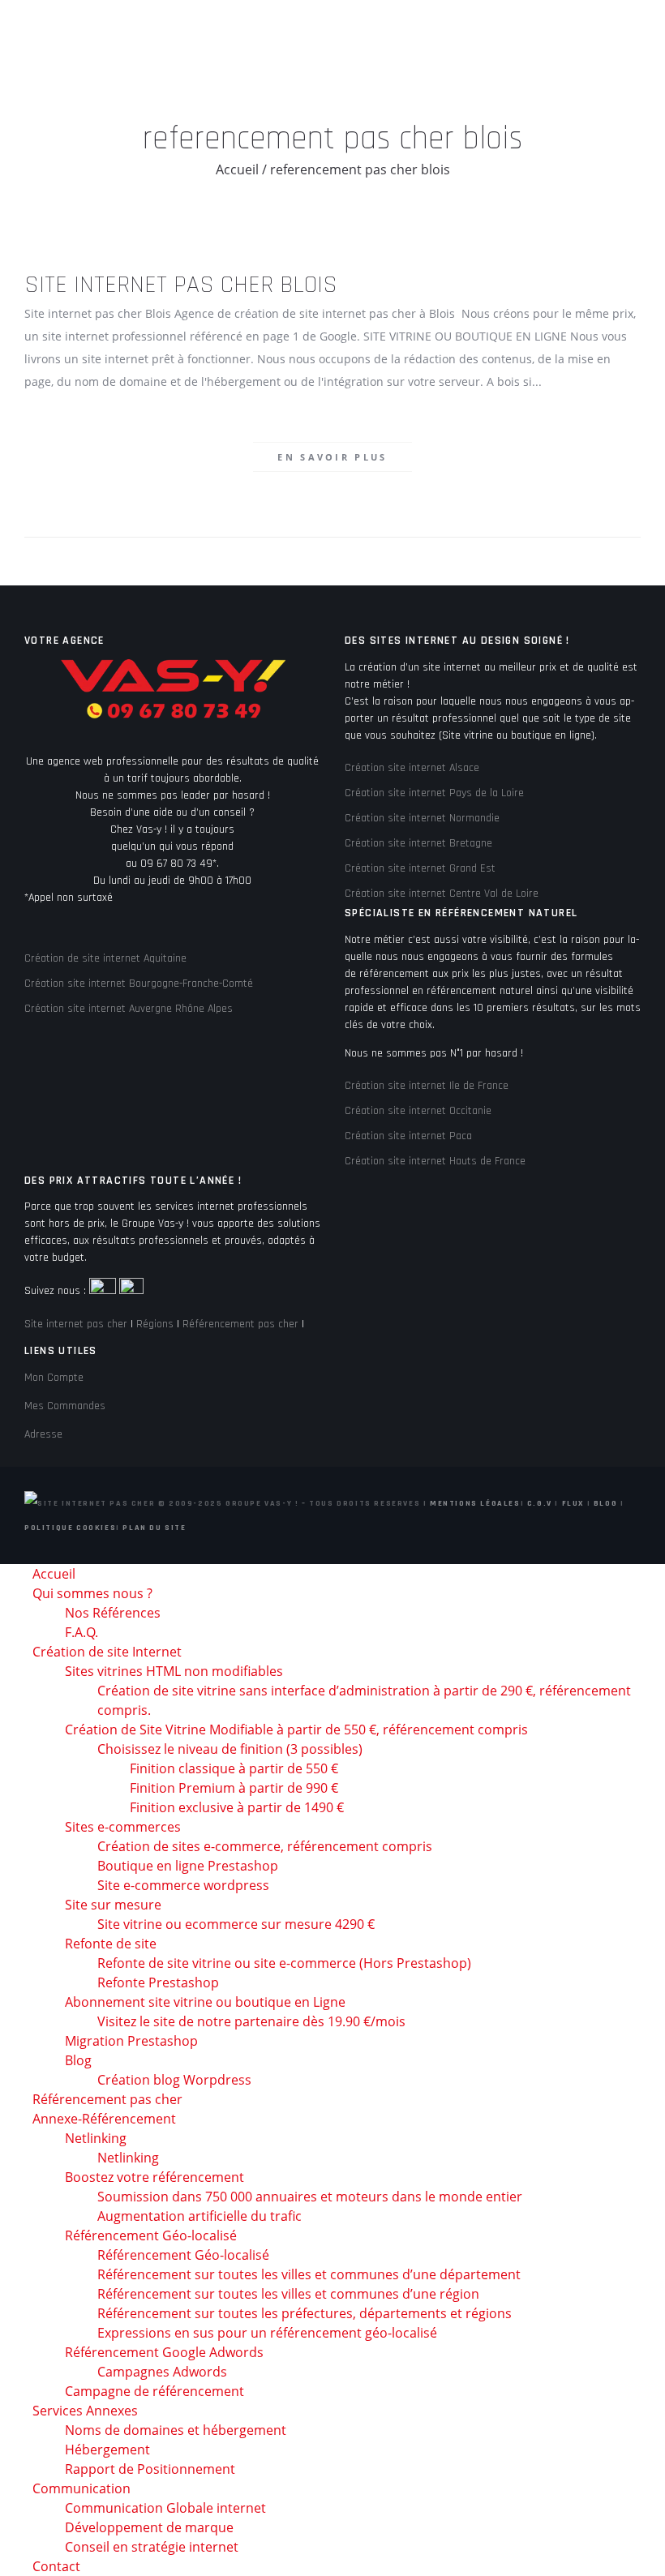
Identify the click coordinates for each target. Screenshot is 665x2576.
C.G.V (540, 1503)
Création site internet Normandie (422, 818)
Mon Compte (54, 1378)
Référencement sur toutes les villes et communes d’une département (309, 2274)
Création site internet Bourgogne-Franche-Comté (139, 984)
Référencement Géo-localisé (183, 2255)
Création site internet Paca (408, 1136)
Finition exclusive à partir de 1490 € (237, 1807)
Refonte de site (111, 1944)
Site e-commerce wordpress (183, 1885)
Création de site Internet (107, 1652)
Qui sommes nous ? (92, 1593)
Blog (605, 1503)
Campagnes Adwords (162, 2372)
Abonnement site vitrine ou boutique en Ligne (205, 2002)
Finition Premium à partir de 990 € (234, 1788)
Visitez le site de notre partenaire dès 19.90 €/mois (251, 2021)
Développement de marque (149, 2527)
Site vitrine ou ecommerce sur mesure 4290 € (236, 1924)
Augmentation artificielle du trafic (199, 2216)
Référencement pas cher (240, 1324)
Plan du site (154, 1528)
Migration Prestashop (131, 2041)
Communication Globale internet (165, 2508)
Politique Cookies (70, 1528)
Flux (573, 1503)
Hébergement (107, 2450)
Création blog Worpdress (174, 2080)
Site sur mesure (113, 1905)
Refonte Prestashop (158, 1982)
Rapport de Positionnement (150, 2469)
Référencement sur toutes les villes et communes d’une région (288, 2294)
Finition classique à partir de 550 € (234, 1768)
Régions (155, 1324)
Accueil (237, 169)
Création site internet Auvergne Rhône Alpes (129, 1009)
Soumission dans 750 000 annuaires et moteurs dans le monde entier (310, 2197)
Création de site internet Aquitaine (105, 958)
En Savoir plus (332, 457)
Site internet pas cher (76, 1324)
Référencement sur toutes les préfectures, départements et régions (305, 2313)
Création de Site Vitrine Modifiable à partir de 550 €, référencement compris (296, 1729)
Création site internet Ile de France (427, 1086)
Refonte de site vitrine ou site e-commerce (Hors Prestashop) (284, 1963)
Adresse (43, 1434)
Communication (82, 2488)
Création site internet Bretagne (418, 843)
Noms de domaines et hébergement (176, 2430)
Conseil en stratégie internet (152, 2547)
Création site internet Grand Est (420, 868)
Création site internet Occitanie (418, 1111)
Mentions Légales (475, 1503)
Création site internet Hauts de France (435, 1161)
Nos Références (113, 1613)
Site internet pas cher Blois (181, 285)
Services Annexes (85, 2411)
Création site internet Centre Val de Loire (442, 894)
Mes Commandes (65, 1406)
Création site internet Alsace (412, 768)
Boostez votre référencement (154, 2177)
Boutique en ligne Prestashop (188, 1866)
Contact (56, 2566)
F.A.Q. (82, 1632)
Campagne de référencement (154, 2391)
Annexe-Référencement (104, 2119)
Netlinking (96, 2138)
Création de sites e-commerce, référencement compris (265, 1846)
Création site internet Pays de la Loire (434, 793)
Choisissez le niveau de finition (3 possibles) (230, 1749)
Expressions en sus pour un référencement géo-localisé (267, 2333)
